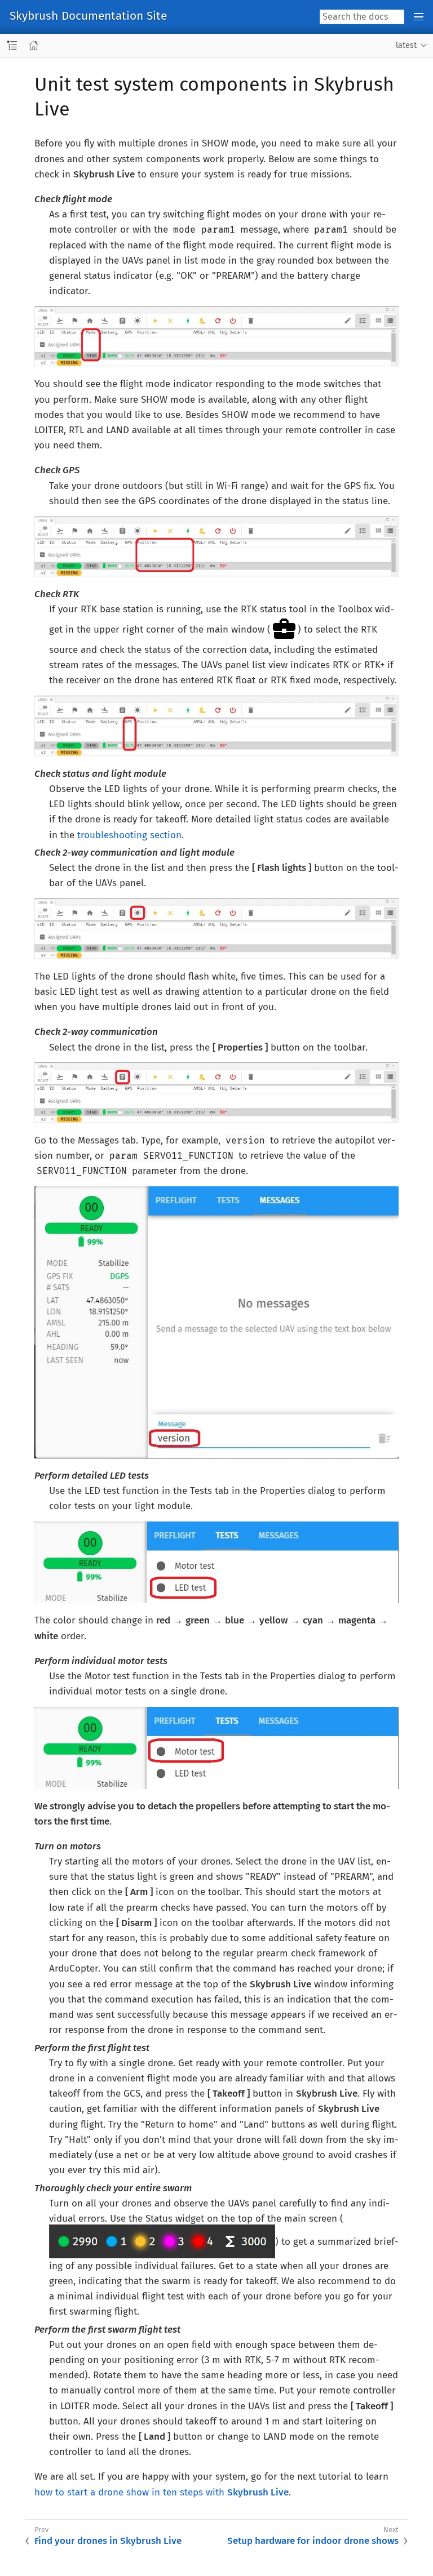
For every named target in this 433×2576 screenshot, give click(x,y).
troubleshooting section (129, 835)
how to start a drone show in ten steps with (162, 2492)
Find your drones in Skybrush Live (108, 2541)
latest (406, 45)
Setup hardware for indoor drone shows (313, 2541)
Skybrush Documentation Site (88, 17)
